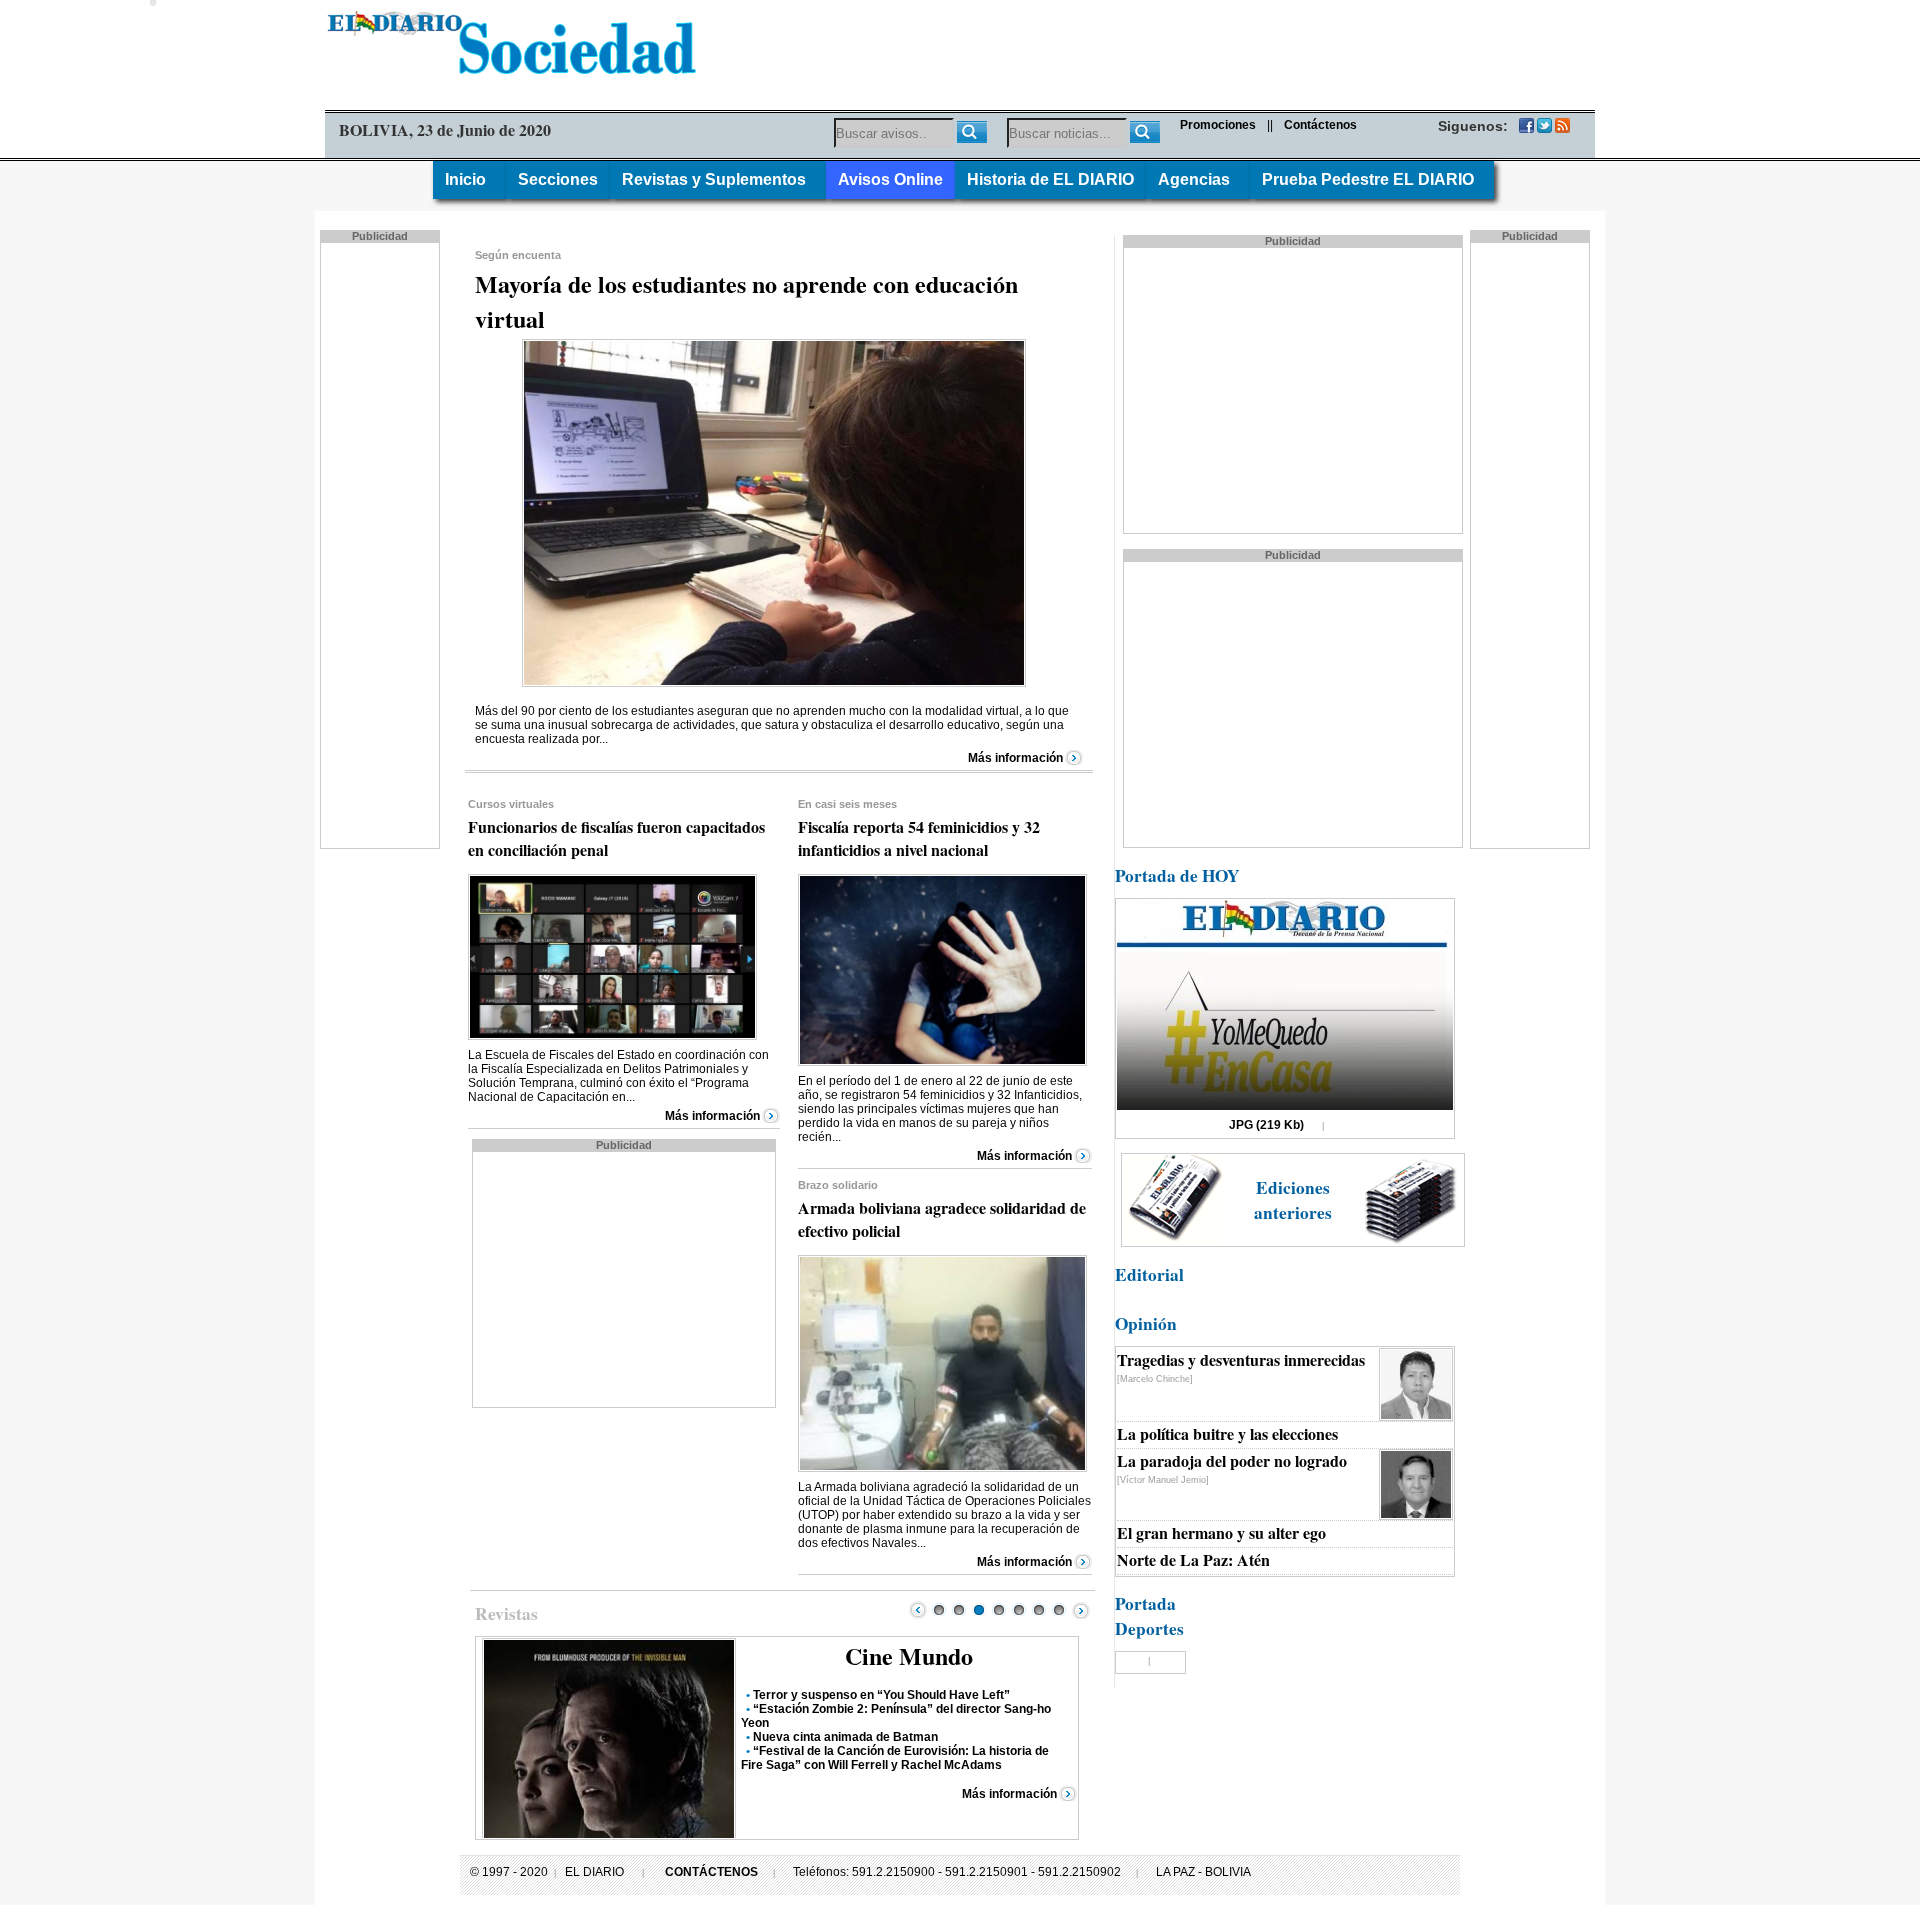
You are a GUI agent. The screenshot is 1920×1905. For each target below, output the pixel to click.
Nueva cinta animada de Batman (845, 1737)
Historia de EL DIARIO (1050, 179)
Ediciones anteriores (1293, 1200)
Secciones (558, 179)
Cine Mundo (909, 1655)
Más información (1015, 758)
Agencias (1198, 179)
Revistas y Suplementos (718, 179)
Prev (918, 1610)
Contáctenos (1320, 125)
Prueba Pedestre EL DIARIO (1372, 179)
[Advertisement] (382, 544)
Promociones (1218, 125)
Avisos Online (890, 179)
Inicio (469, 179)
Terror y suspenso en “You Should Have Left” (881, 1695)
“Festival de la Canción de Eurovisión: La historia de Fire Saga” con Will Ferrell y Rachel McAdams (895, 1758)
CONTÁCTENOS (711, 1872)
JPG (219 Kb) (1266, 1125)
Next (1081, 1610)
